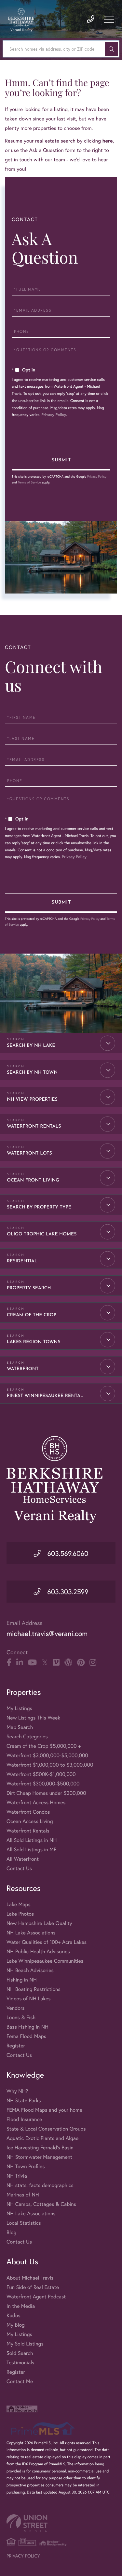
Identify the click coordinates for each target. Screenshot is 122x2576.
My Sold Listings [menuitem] (25, 2344)
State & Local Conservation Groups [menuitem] (46, 2129)
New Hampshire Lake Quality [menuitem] (39, 1923)
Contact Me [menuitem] (20, 2381)
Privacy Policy (54, 415)
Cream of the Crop (32, 1315)
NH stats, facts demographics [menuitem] (40, 2185)
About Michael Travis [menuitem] (30, 2278)
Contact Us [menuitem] (19, 1868)
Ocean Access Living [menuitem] (30, 1821)
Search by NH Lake (31, 1046)
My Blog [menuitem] (16, 2325)
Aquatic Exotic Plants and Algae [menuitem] (42, 2138)
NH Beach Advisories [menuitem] (30, 1970)
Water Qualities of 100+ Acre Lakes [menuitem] (47, 1942)
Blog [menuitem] (11, 2232)
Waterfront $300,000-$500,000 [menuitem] (43, 1784)
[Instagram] (93, 1663)
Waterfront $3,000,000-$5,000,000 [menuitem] (47, 1755)
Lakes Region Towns (34, 1342)
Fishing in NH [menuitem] (22, 1980)
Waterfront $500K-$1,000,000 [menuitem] (41, 1774)
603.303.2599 (67, 1592)
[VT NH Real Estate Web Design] (61, 2523)
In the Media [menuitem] (21, 2306)
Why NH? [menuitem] (17, 2091)
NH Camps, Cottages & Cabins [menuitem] (41, 2204)
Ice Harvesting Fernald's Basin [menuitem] (40, 2148)
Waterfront (23, 1369)
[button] (111, 49)
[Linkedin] (20, 1663)
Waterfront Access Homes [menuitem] (36, 1802)
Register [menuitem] (16, 2046)
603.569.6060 (67, 1553)
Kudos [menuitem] (14, 2315)
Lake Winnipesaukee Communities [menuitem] (45, 1961)
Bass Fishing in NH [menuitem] (27, 2027)
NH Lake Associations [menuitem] (31, 1933)
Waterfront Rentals (34, 1126)
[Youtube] (32, 1663)
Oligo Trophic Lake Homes (42, 1234)
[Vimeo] (56, 1663)
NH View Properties (32, 1100)
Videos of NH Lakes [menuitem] (29, 1999)
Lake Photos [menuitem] (20, 1914)
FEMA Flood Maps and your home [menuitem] (44, 2110)
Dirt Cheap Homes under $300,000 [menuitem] (46, 1793)
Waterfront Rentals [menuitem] (28, 1831)
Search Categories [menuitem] (27, 1737)
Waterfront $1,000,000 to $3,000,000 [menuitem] (50, 1765)
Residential (22, 1261)
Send (61, 461)
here (107, 141)
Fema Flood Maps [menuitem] (26, 2036)
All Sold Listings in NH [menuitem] (32, 1840)
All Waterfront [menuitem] (23, 1859)
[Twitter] (45, 1663)
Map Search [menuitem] (20, 1727)
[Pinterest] (81, 1663)
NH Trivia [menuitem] (17, 2176)
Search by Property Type (39, 1207)
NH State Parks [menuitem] (24, 2101)
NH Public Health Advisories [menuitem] (38, 1951)
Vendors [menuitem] (16, 2008)
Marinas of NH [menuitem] (23, 2195)
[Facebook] (9, 1663)
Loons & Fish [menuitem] (21, 2017)
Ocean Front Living (33, 1180)
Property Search (29, 1288)
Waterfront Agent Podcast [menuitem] (36, 2297)
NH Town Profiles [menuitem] (26, 2166)
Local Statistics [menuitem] (24, 2223)
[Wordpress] (68, 1663)
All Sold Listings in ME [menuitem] (32, 1850)
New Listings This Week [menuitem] (33, 1718)
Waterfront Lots (29, 1153)
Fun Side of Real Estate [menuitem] (33, 2287)
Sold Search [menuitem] (20, 2353)
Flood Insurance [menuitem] (24, 2119)
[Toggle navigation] (109, 20)
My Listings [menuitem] (19, 1708)
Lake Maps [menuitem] (19, 1904)
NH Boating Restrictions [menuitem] (34, 1989)
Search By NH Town (32, 1073)
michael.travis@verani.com (47, 1634)
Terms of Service (29, 482)
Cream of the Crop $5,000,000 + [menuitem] (44, 1746)
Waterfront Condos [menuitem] (28, 1812)
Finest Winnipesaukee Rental (45, 1396)
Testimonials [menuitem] (20, 2363)
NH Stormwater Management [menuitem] (39, 2157)
